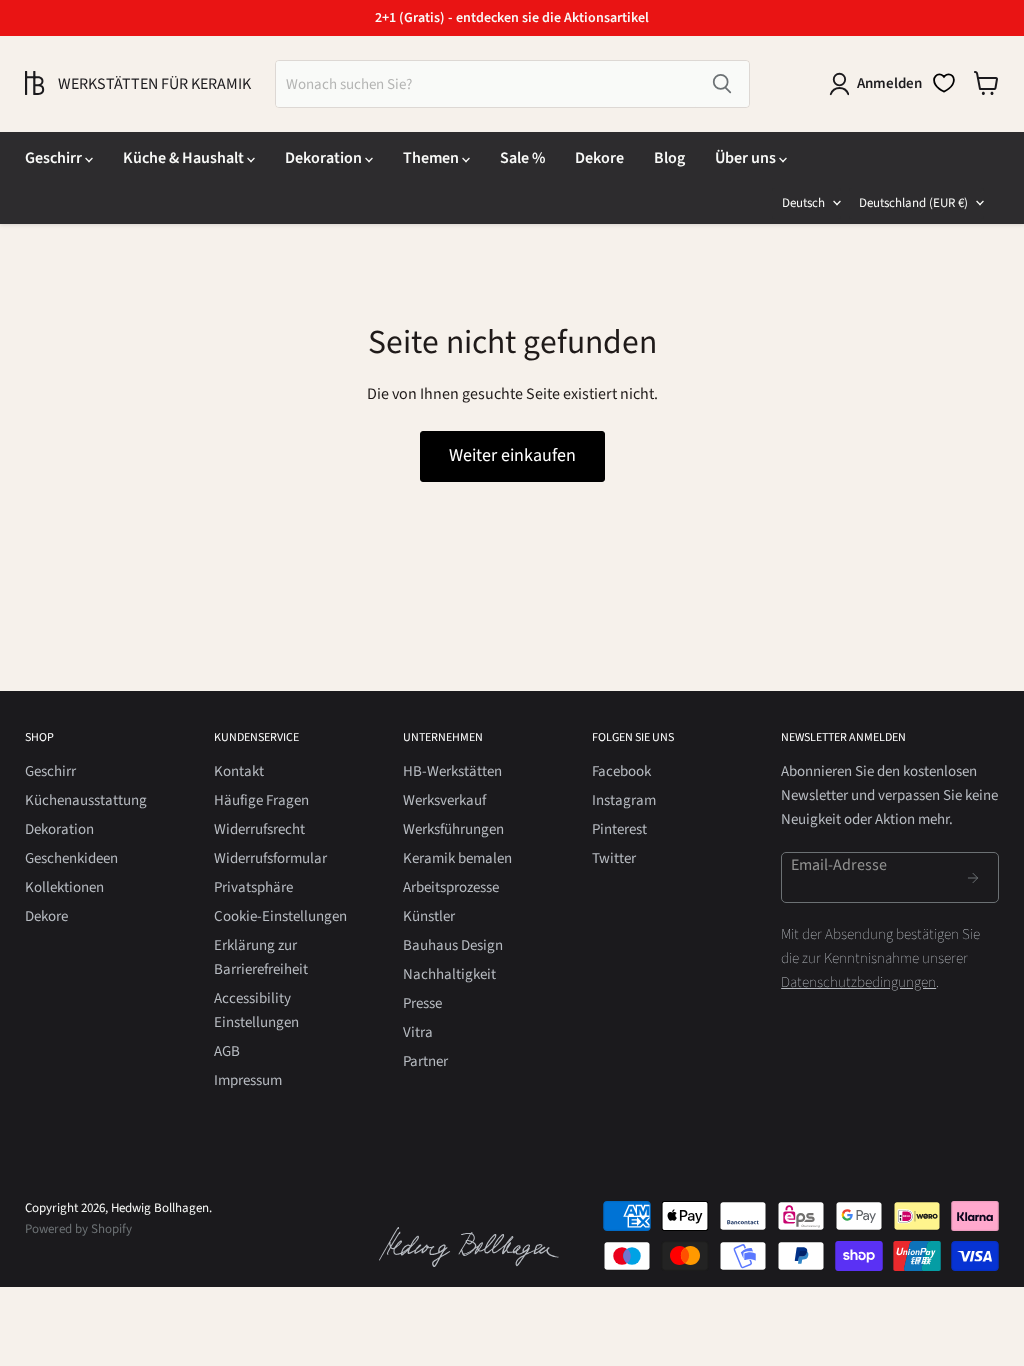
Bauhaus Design (453, 945)
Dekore (599, 158)
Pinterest (619, 829)
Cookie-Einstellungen (280, 916)
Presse (422, 1003)
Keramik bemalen (457, 858)
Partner (425, 1061)
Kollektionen (64, 887)
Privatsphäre (253, 887)
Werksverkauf (444, 800)
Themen (432, 158)
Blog (669, 158)
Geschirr (55, 158)
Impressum (248, 1080)
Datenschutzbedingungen (858, 982)
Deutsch (803, 203)
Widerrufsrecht (259, 829)
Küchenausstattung (86, 800)
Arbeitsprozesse (451, 887)
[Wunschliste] (944, 83)
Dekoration (325, 158)
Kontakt (239, 771)
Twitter (614, 858)
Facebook (621, 771)
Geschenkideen (71, 858)
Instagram (624, 800)
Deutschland (913, 203)
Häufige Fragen (261, 800)
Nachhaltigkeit (449, 974)
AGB (227, 1051)
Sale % (522, 158)
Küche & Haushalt (185, 158)
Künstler (429, 916)
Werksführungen (453, 829)
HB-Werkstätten (452, 771)
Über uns (747, 158)
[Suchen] (722, 84)
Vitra (418, 1032)
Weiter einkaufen (512, 455)
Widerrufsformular (270, 858)
